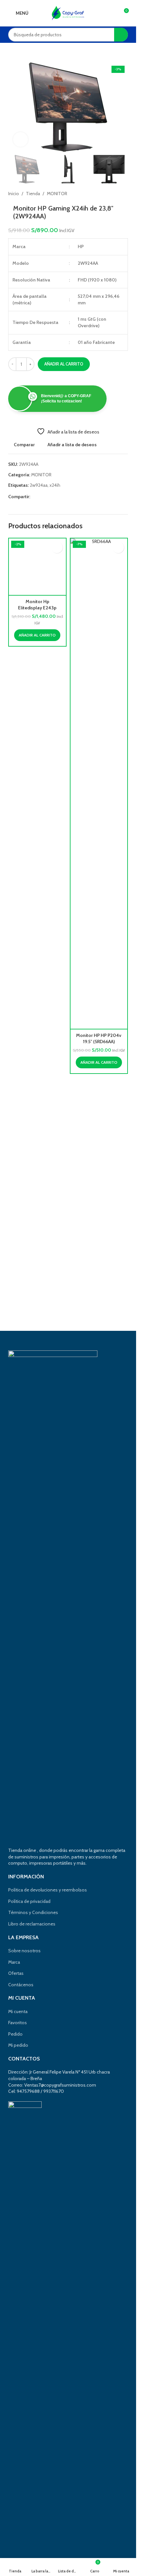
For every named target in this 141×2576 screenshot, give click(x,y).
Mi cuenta (18, 2011)
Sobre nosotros (24, 1951)
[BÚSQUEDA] (121, 35)
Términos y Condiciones (33, 1912)
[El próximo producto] (124, 194)
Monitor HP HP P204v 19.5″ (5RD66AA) (99, 1039)
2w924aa (39, 485)
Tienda (33, 194)
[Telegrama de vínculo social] (66, 497)
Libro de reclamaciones (32, 1924)
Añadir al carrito (64, 364)
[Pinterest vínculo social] (50, 497)
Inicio (14, 194)
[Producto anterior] (108, 194)
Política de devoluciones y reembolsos (48, 1890)
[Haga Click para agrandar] (20, 139)
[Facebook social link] (34, 497)
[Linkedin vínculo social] (58, 497)
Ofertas (16, 1973)
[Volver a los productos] (116, 194)
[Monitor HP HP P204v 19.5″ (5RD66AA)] (99, 784)
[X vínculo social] (42, 497)
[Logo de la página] (68, 12)
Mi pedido (18, 2045)
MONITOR (57, 194)
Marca (14, 1962)
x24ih (55, 485)
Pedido (15, 2034)
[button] (15, 107)
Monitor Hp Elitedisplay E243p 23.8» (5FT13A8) (37, 1042)
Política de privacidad (29, 1901)
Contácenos (21, 1985)
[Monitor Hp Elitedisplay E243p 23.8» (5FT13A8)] (37, 784)
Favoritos (18, 2023)
